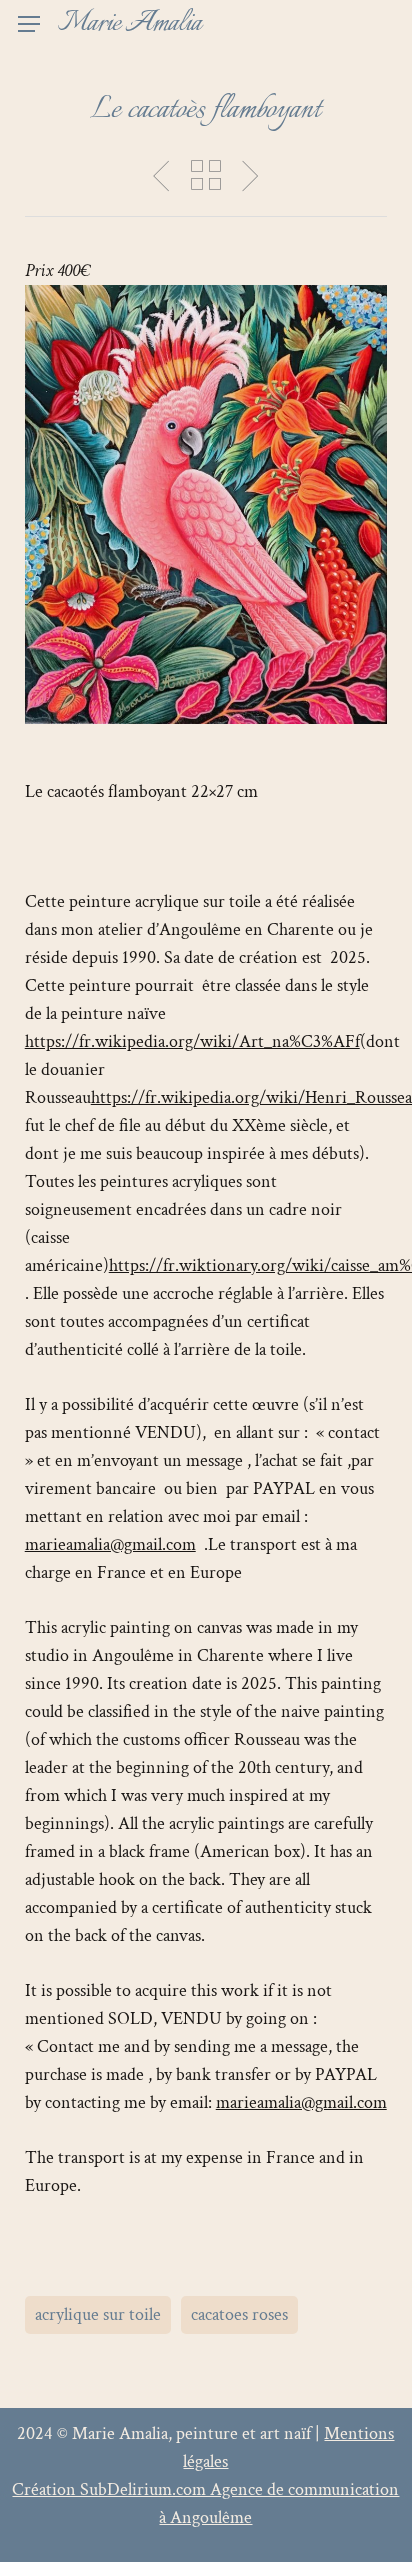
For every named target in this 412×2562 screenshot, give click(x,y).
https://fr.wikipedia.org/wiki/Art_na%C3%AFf (192, 1041)
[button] (29, 24)
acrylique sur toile (98, 2314)
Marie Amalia (129, 24)
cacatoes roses (239, 2314)
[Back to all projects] (206, 175)
